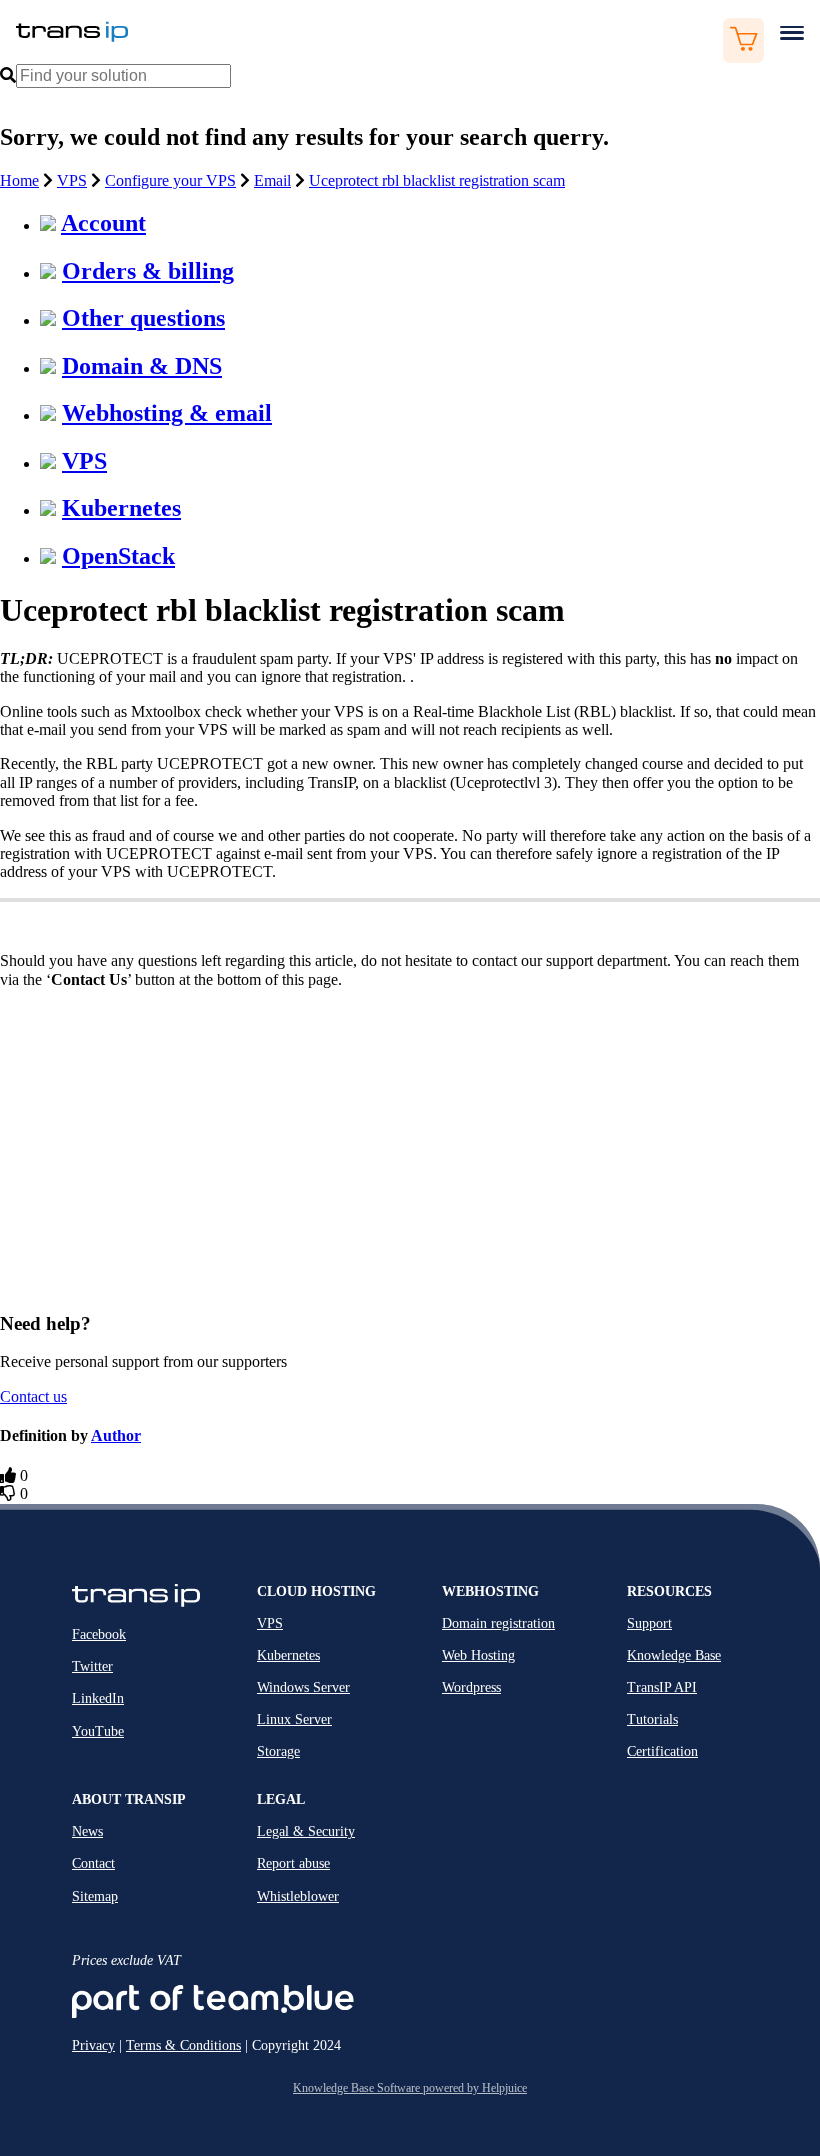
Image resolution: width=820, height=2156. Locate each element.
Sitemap (95, 1896)
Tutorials (652, 1719)
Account (103, 223)
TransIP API (662, 1687)
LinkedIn (98, 1698)
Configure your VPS (170, 180)
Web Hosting (478, 1655)
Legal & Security (306, 1831)
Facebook (99, 1634)
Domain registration (498, 1623)
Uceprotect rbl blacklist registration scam (437, 180)
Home (19, 180)
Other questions (143, 318)
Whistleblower (298, 1896)
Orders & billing (148, 271)
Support (649, 1623)
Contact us (33, 1396)
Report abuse (293, 1863)
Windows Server (303, 1687)
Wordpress (471, 1687)
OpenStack (118, 556)
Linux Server (294, 1719)
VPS (72, 180)
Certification (662, 1751)
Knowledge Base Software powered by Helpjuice (410, 2088)
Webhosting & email (167, 413)
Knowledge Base (674, 1655)
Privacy (93, 2045)
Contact (93, 1863)
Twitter (92, 1666)
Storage (278, 1751)
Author (116, 1435)
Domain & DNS (142, 366)
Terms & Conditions (183, 2045)
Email (272, 180)
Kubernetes (121, 508)
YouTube (98, 1731)
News (87, 1831)
